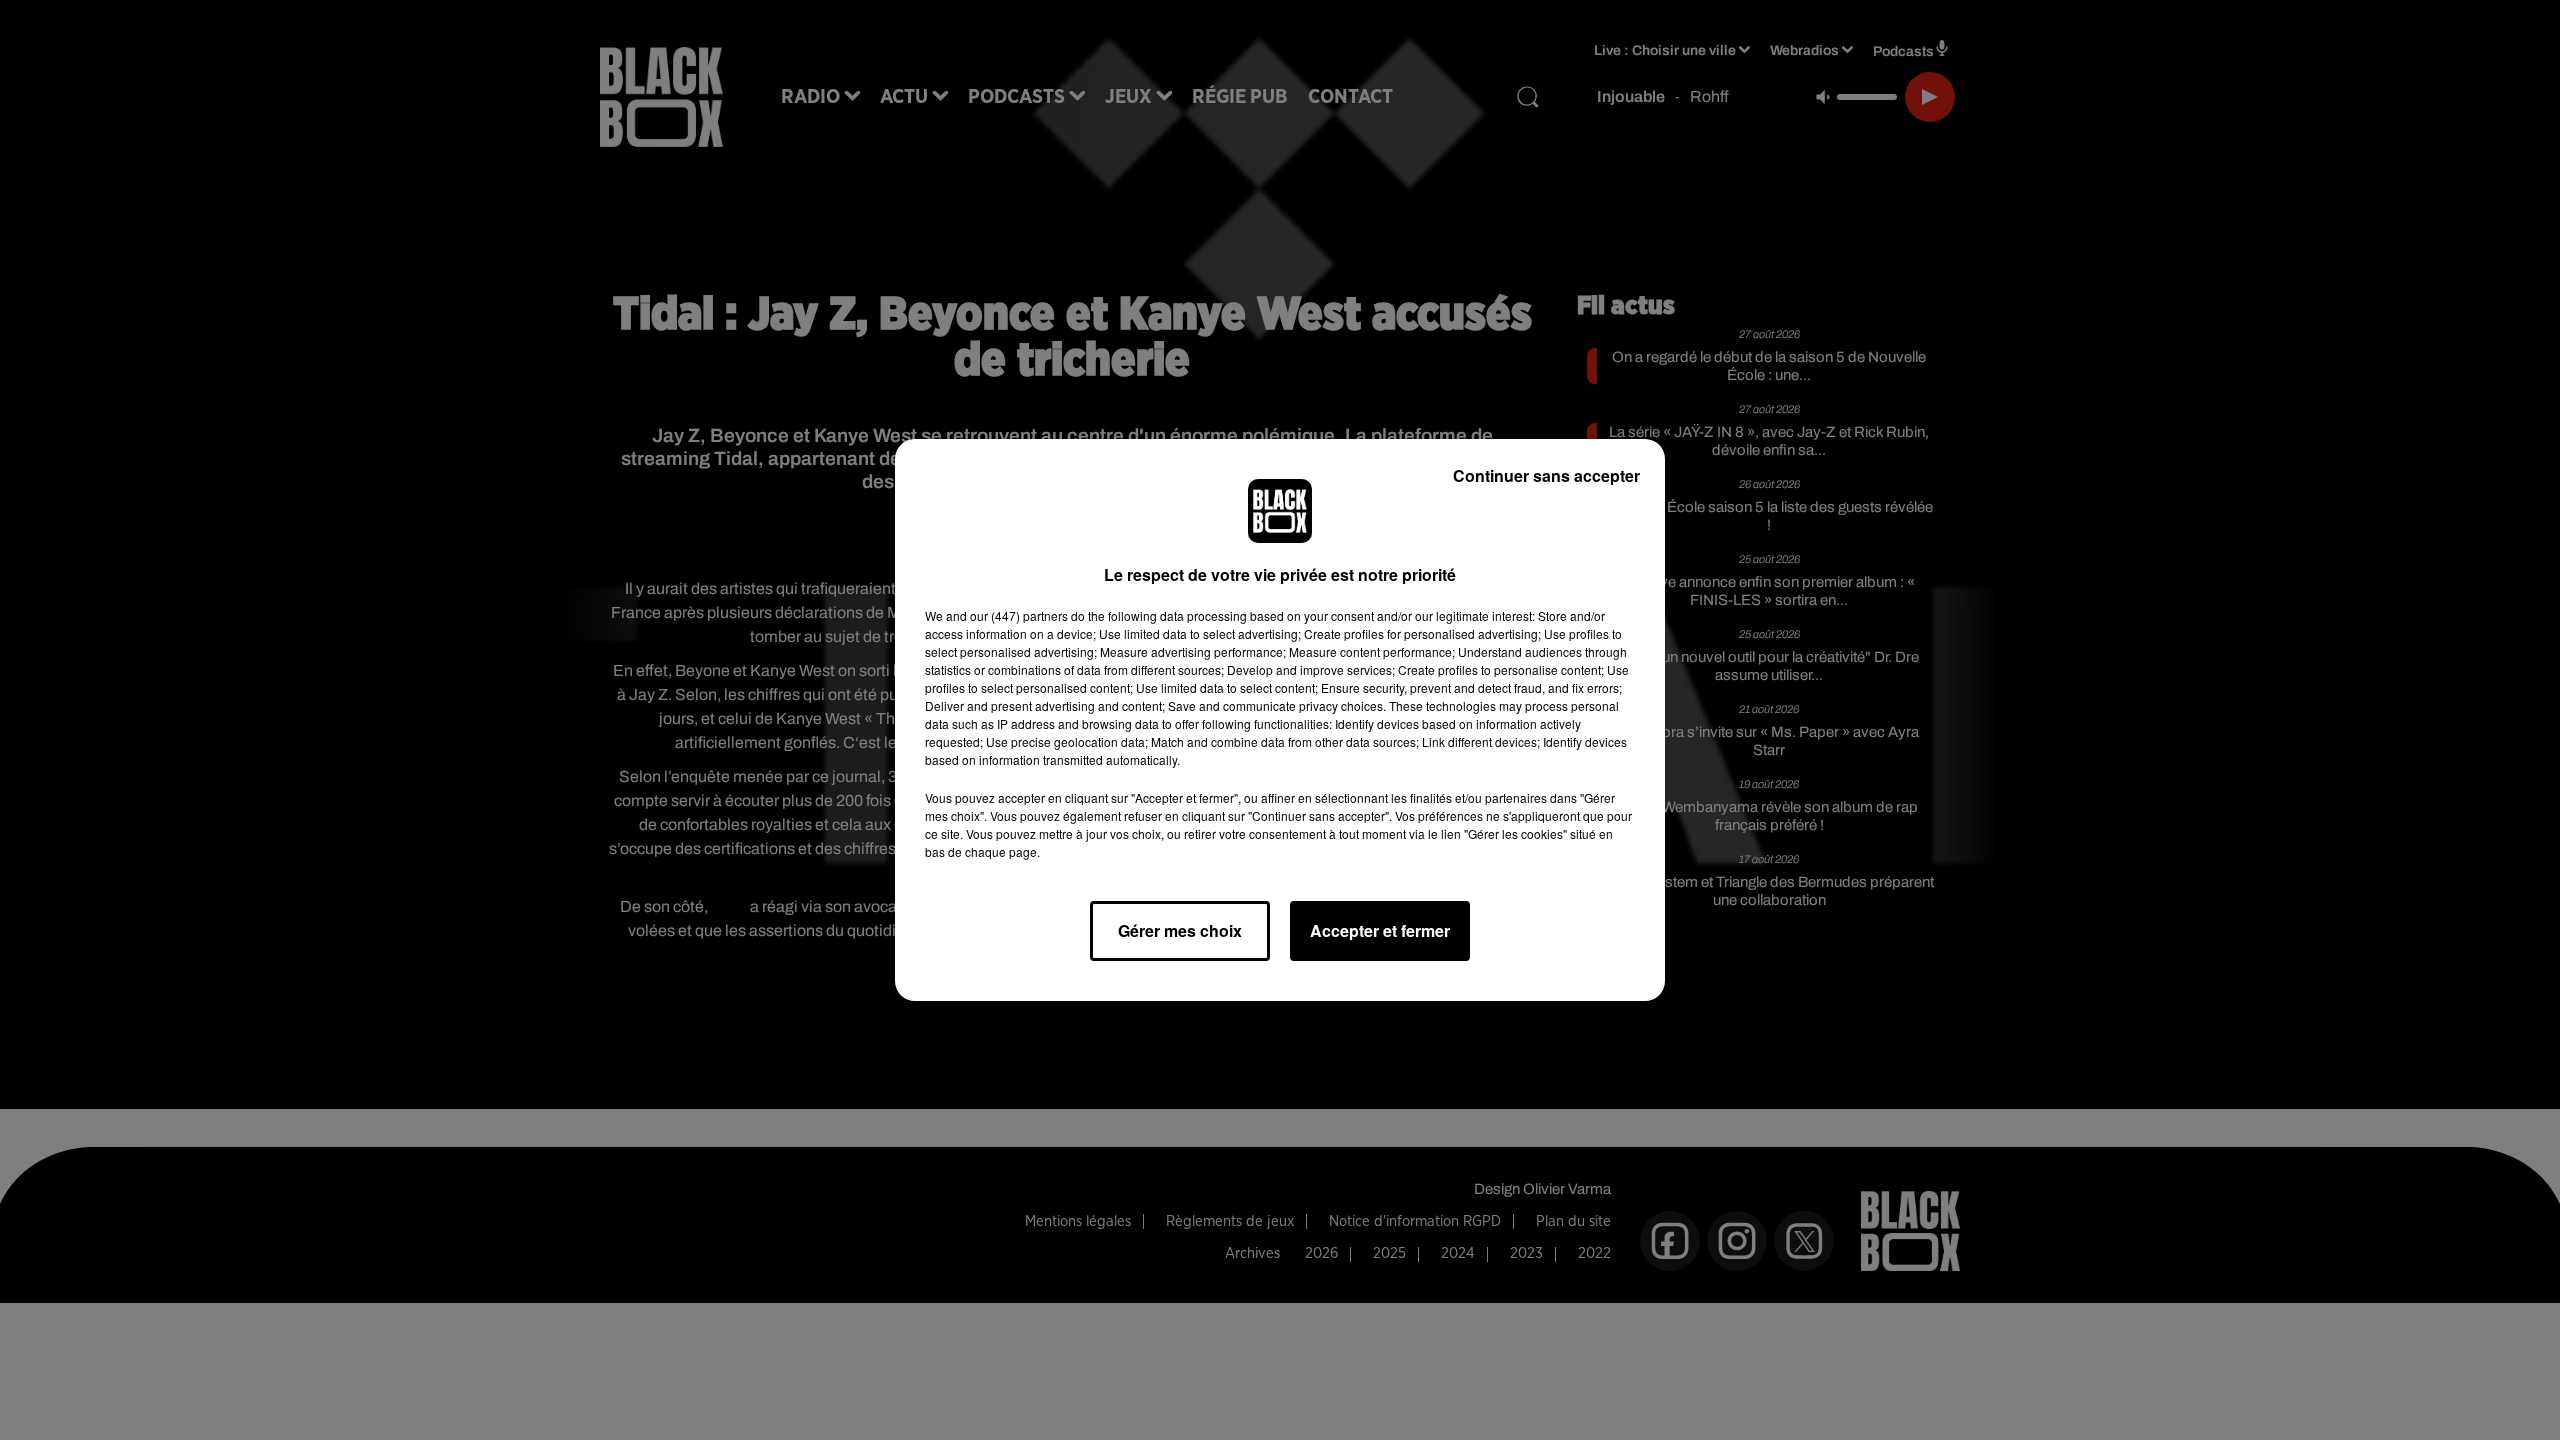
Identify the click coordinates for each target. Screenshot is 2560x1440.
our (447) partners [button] (1019, 615)
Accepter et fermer (1380, 930)
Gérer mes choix (1180, 930)
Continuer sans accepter (1546, 475)
